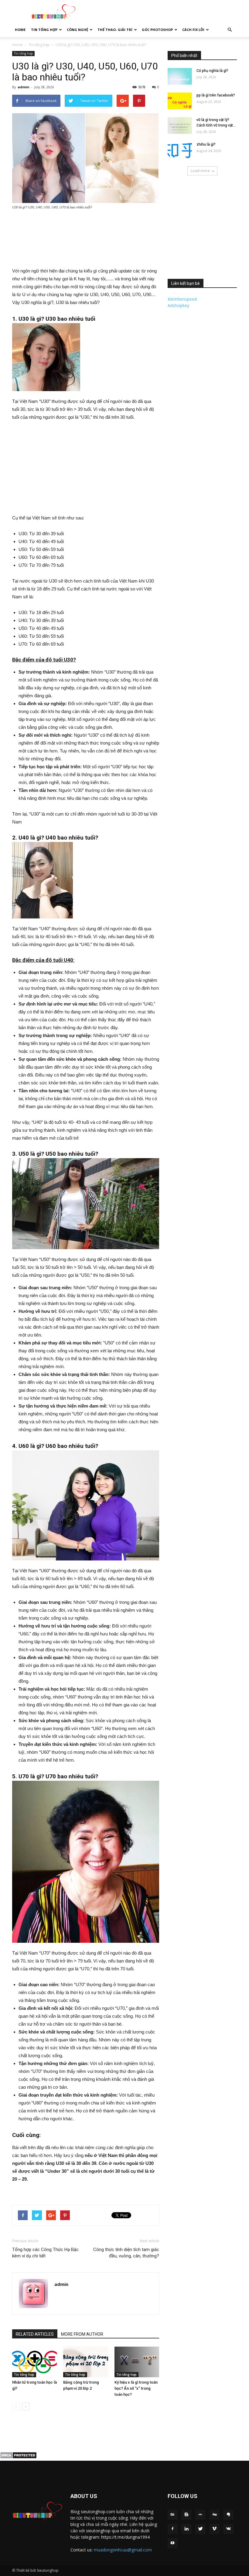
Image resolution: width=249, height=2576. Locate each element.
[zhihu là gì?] (180, 150)
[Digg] (214, 2515)
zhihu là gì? (206, 144)
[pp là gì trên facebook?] (180, 101)
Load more (200, 171)
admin (24, 87)
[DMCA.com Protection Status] (18, 2457)
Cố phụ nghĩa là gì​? (212, 71)
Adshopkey (178, 305)
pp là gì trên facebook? (216, 95)
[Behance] (172, 2515)
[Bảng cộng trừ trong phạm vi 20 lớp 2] (85, 2362)
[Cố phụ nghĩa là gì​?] (180, 76)
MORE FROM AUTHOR (82, 2334)
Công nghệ (77, 30)
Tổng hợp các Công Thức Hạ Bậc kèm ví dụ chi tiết (45, 2253)
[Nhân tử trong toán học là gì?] (34, 2362)
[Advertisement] (165, 13)
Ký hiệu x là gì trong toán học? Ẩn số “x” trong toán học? (136, 2388)
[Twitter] (200, 2529)
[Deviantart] (200, 2515)
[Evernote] (228, 2515)
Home (20, 30)
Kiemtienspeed (182, 299)
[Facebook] (172, 2529)
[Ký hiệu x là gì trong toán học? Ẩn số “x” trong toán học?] (137, 2362)
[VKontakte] (228, 2529)
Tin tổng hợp (44, 30)
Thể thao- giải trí (115, 30)
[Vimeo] (214, 2529)
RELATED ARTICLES (35, 2334)
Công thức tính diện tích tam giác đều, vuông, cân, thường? (126, 2253)
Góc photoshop (157, 30)
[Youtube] (172, 2543)
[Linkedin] (186, 2529)
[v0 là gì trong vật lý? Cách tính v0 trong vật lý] (180, 125)
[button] (230, 30)
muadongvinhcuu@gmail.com (123, 2550)
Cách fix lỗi (193, 30)
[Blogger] (186, 2515)
